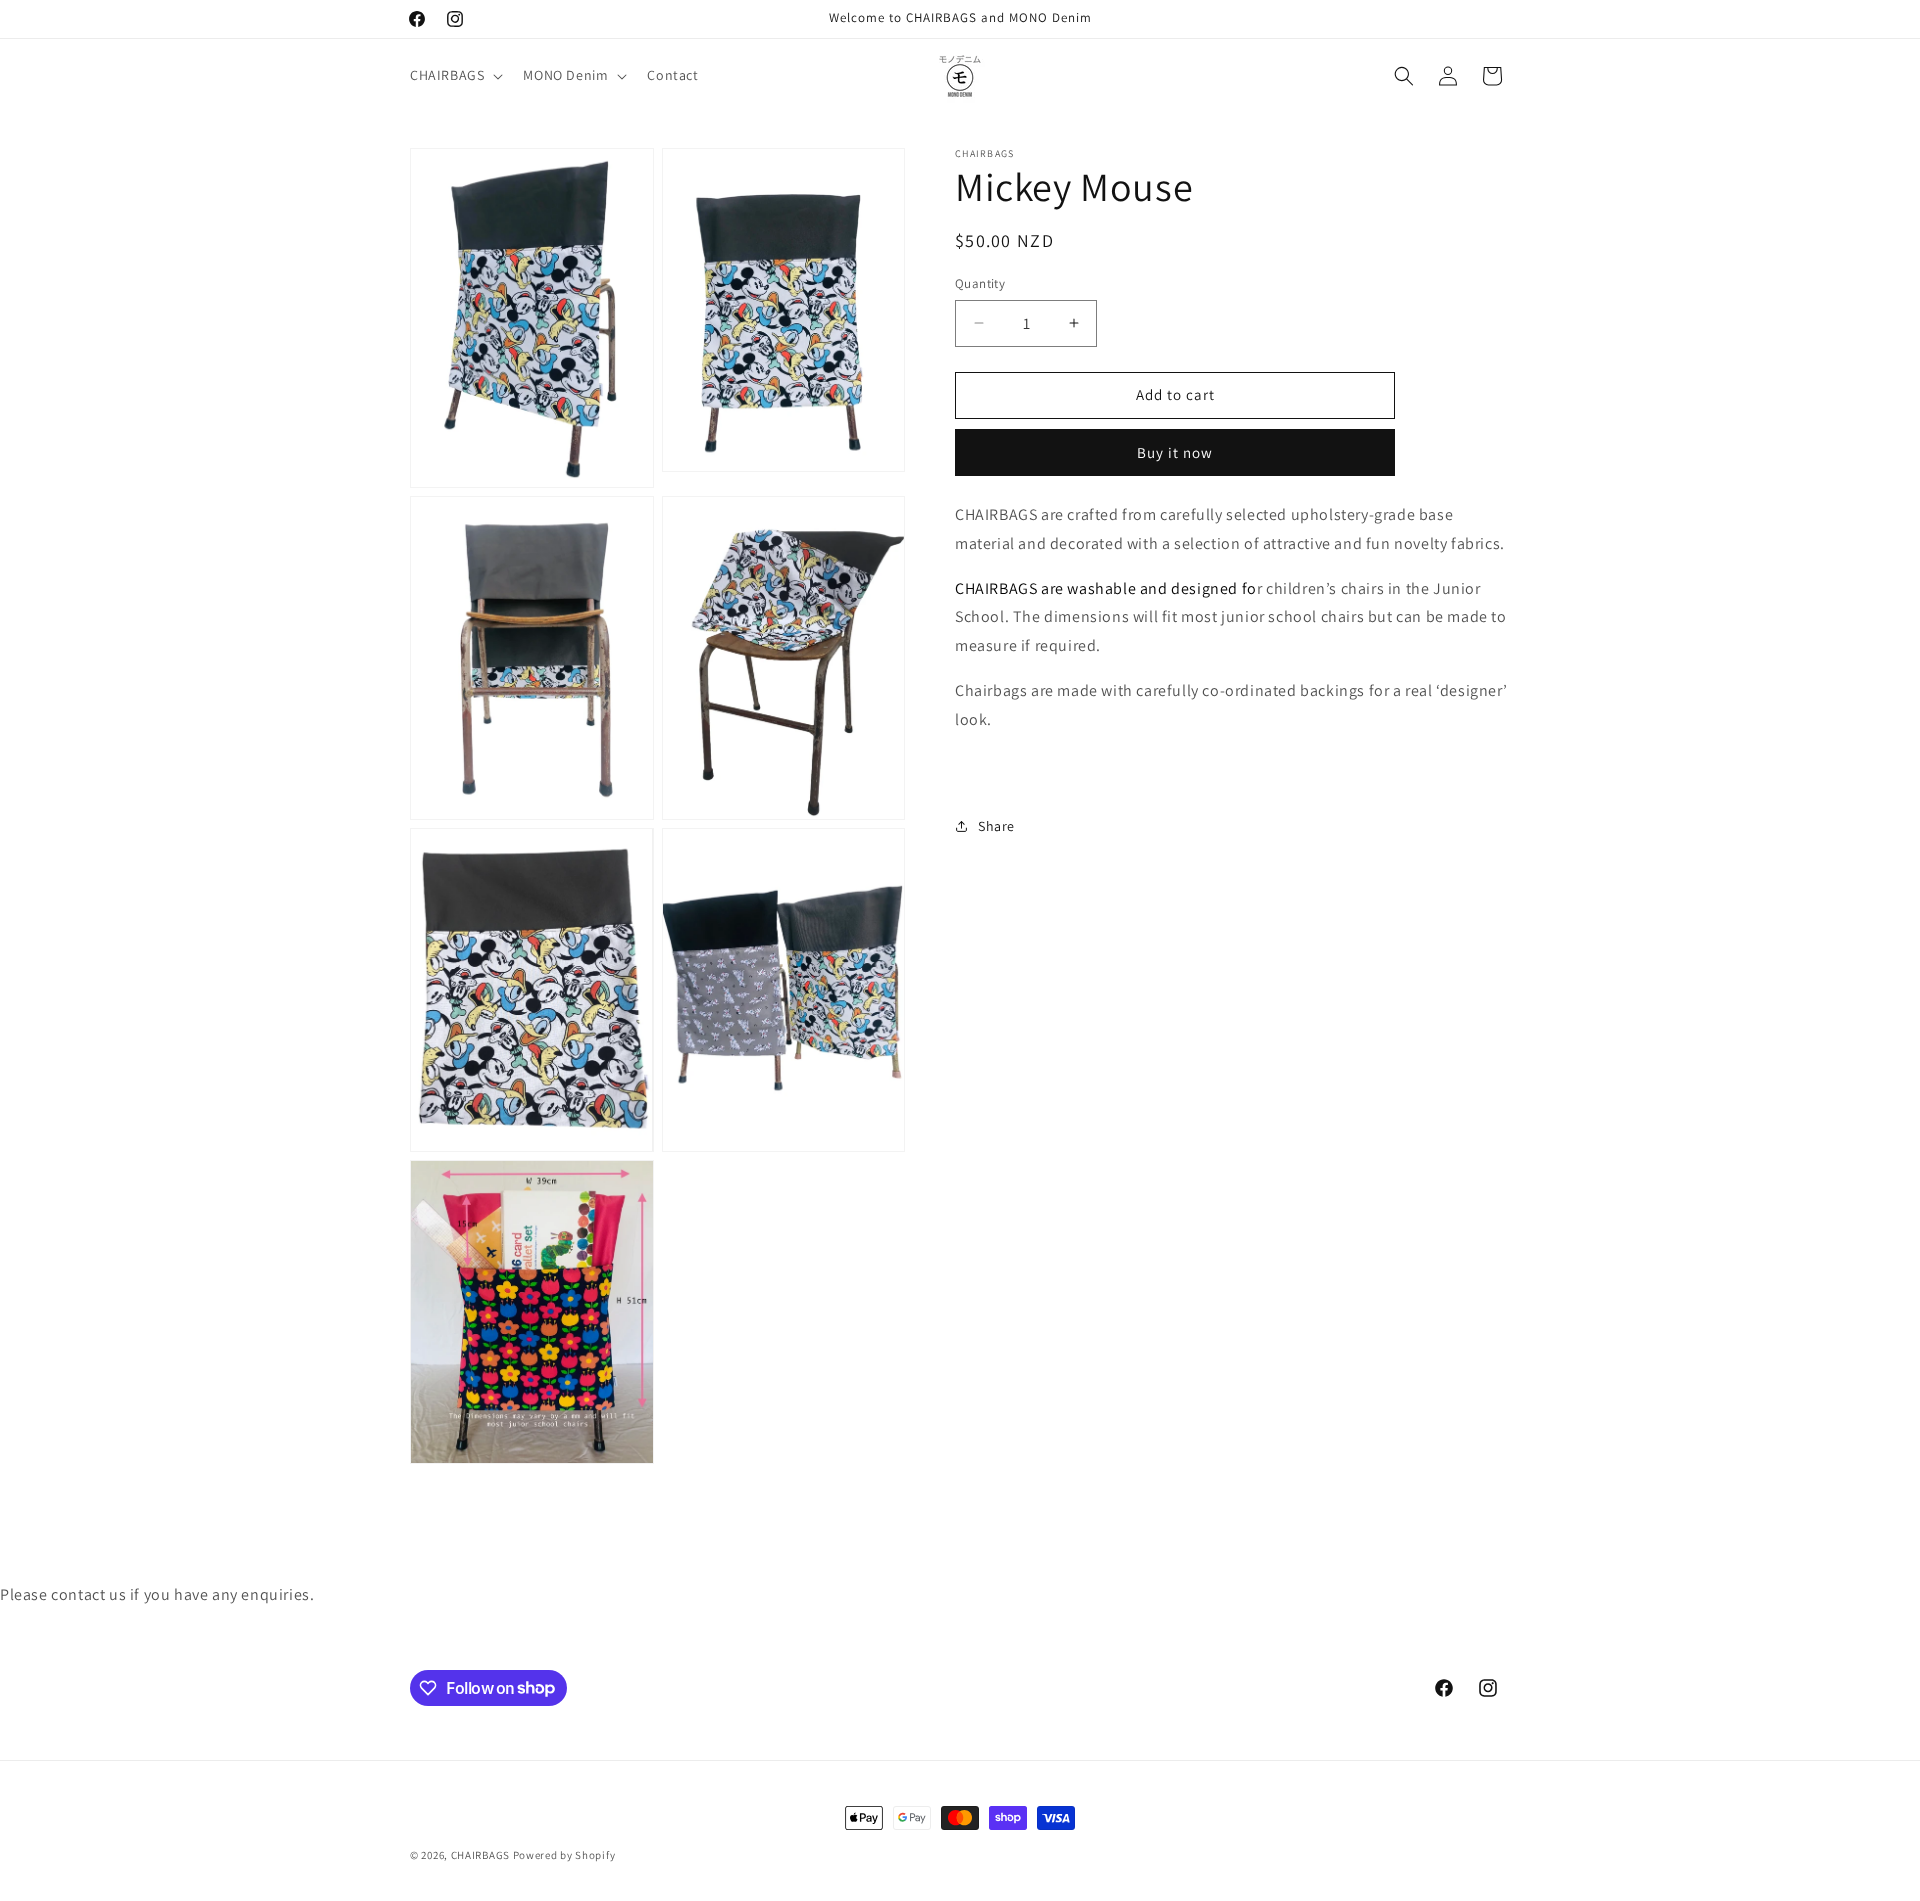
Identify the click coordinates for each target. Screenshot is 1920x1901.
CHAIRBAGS (480, 1855)
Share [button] (996, 825)
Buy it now (1175, 452)
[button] (454, 75)
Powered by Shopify (564, 1855)
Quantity (980, 283)
